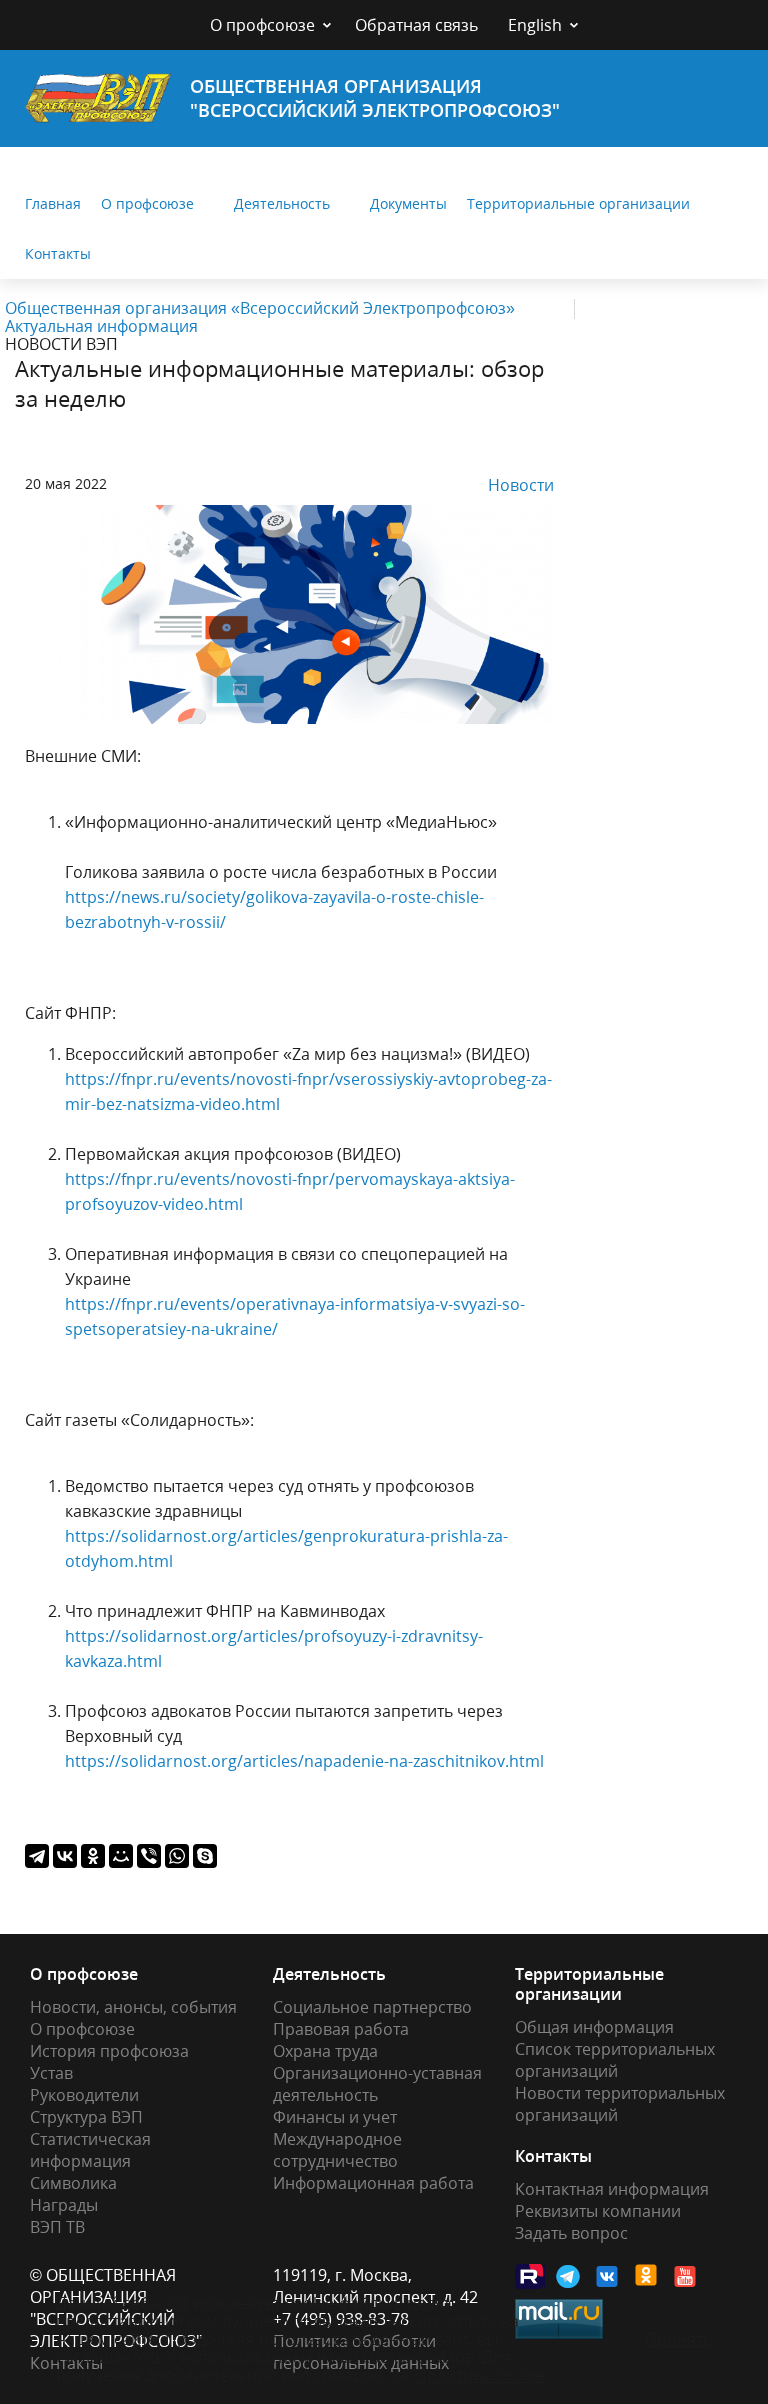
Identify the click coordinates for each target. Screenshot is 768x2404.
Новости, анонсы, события (133, 2007)
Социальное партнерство (372, 2007)
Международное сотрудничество (337, 2150)
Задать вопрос (571, 2233)
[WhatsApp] (177, 1856)
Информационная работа (373, 2183)
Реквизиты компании (598, 2211)
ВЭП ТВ (57, 2227)
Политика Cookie (480, 2375)
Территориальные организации (578, 203)
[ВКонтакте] (65, 1856)
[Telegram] (37, 1856)
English (535, 25)
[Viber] (149, 1856)
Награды (64, 2205)
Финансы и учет (335, 2117)
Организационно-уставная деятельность (377, 2084)
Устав (51, 2073)
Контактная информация (612, 2189)
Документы (408, 203)
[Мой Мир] (121, 1856)
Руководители (84, 2095)
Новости (521, 485)
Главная (53, 203)
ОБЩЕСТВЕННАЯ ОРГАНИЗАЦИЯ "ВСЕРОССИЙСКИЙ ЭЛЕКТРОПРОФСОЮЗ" (375, 98)
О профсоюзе (262, 25)
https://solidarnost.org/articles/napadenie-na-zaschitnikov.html (304, 1761)
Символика (73, 2183)
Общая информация (594, 2027)
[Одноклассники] (93, 1856)
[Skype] (205, 1856)
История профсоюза (109, 2051)
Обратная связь (416, 25)
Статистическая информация (90, 2150)
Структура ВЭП (86, 2117)
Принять (678, 2339)
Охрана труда (325, 2051)
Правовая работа (341, 2029)
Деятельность (282, 203)
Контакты (58, 253)
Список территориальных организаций (615, 2060)
